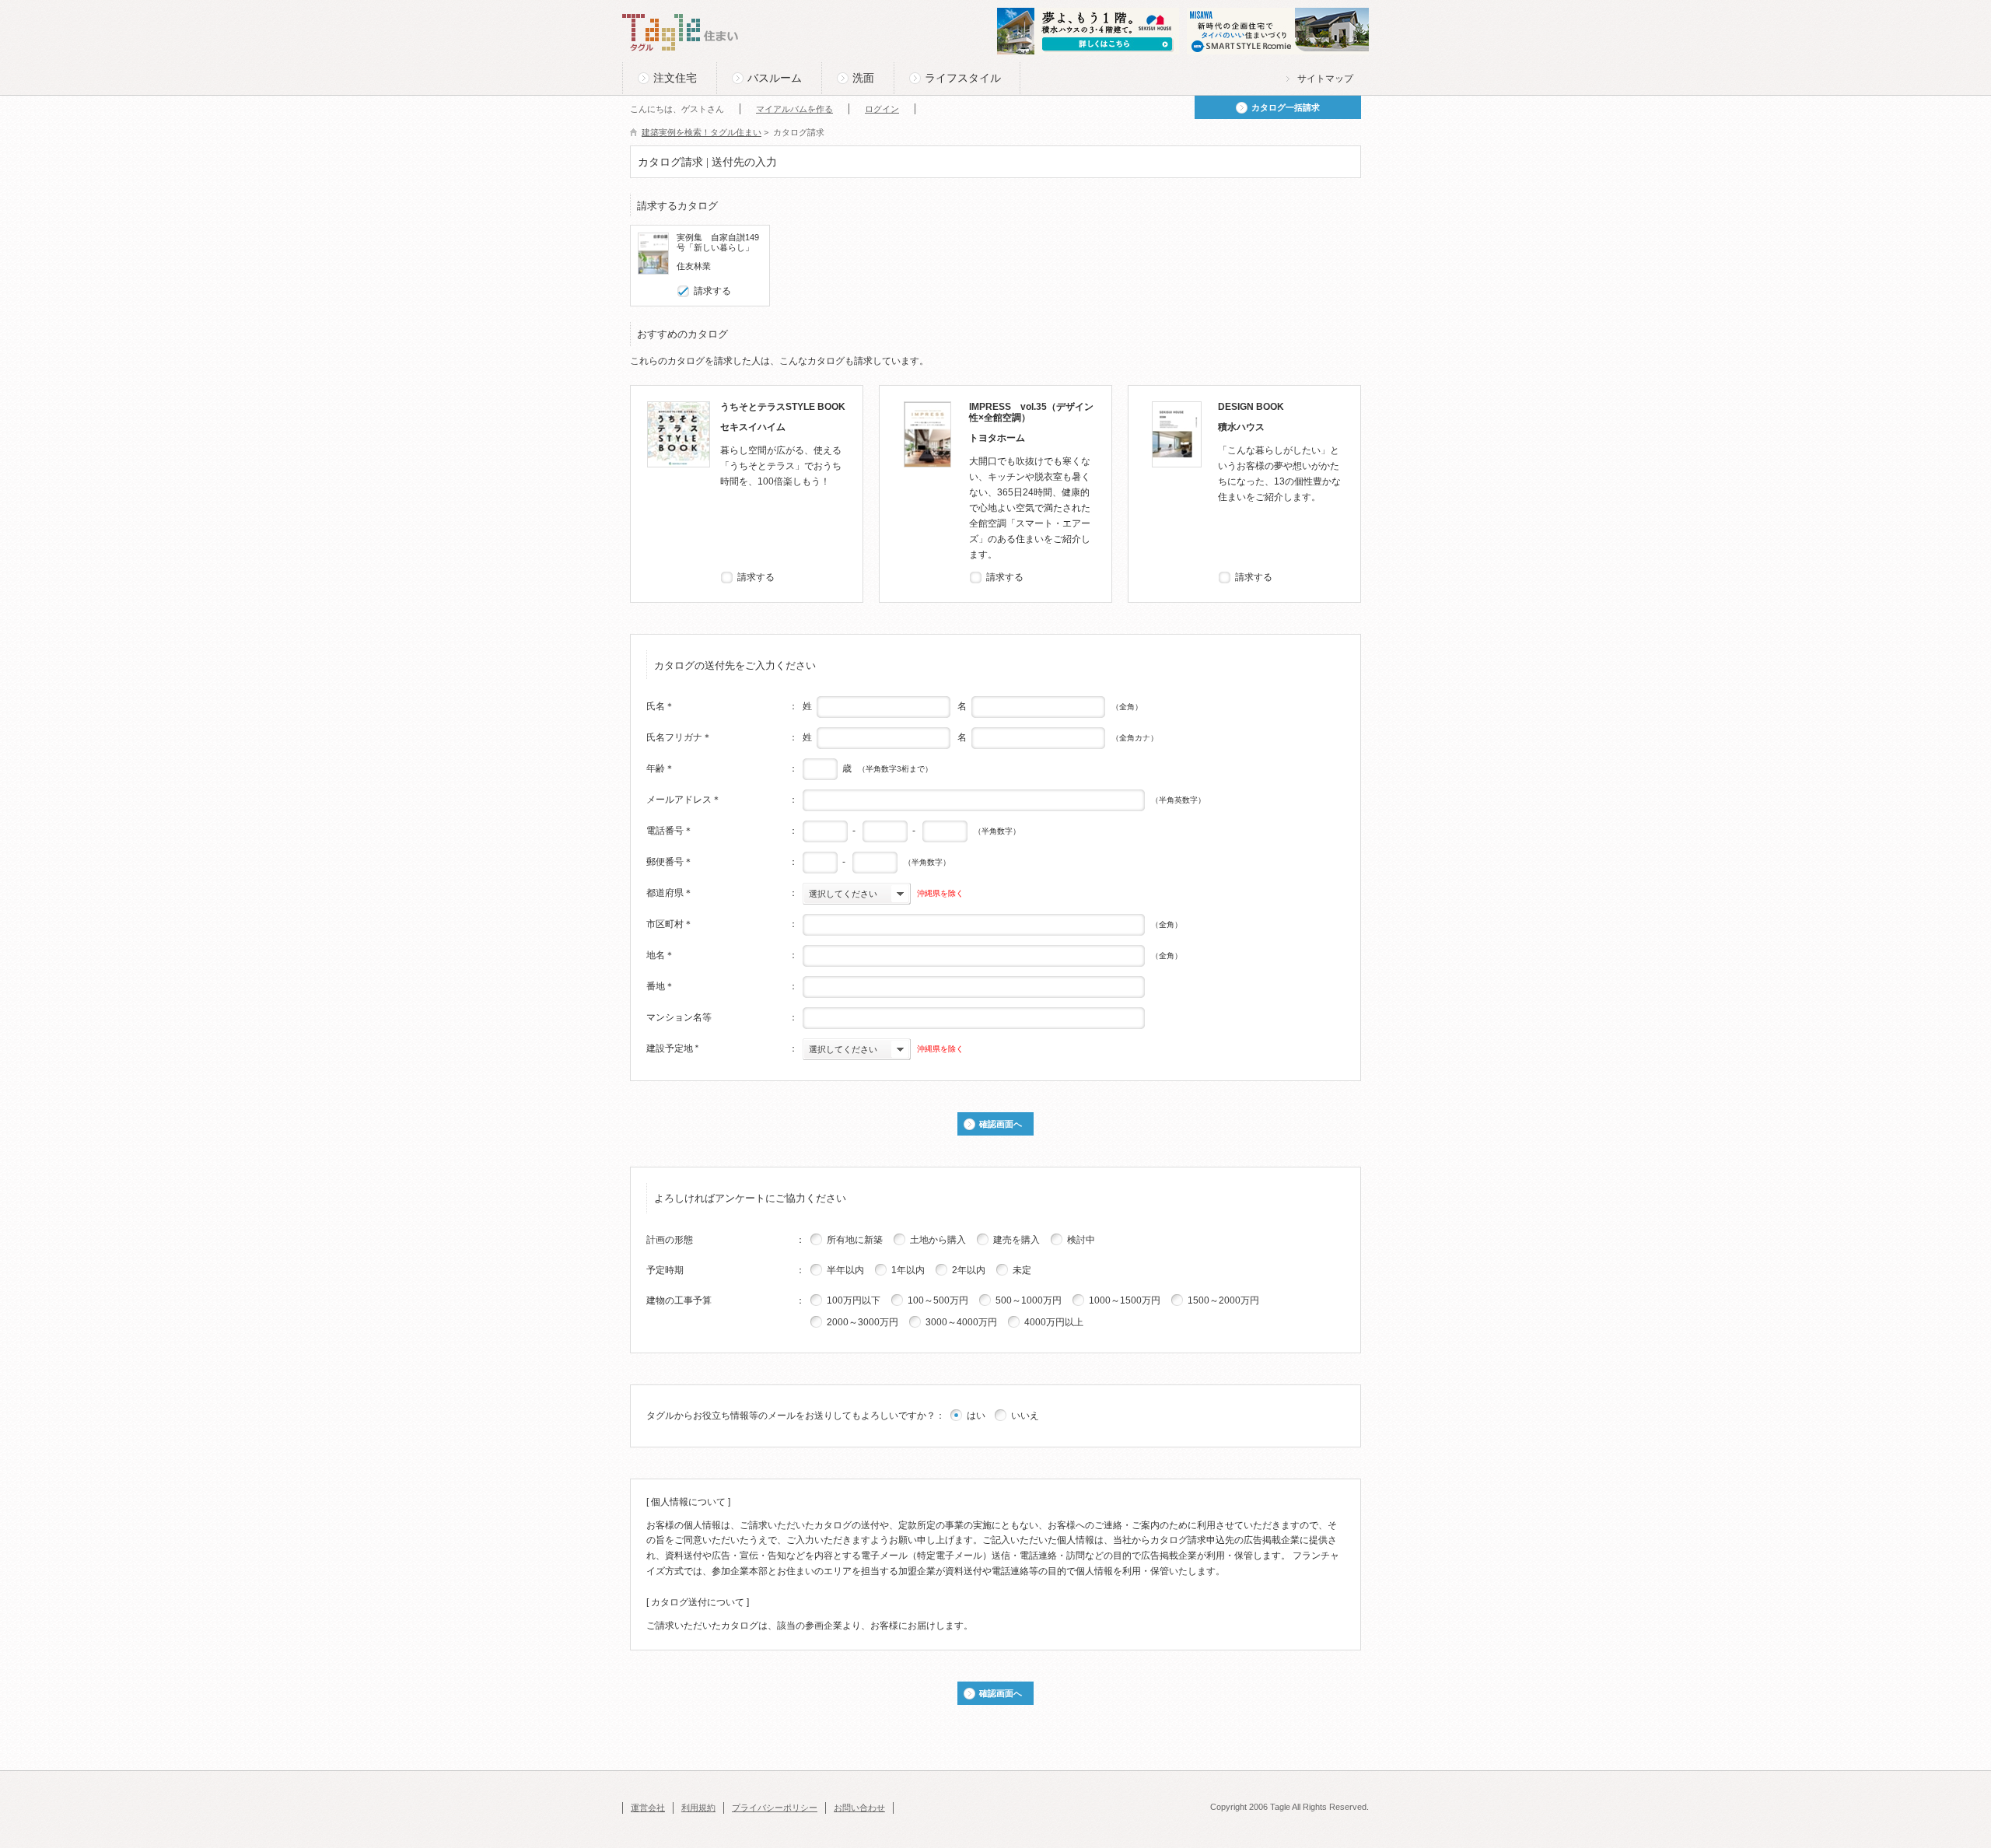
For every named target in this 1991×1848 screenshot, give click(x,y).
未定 (1022, 1270)
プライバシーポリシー (775, 1808)
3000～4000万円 (961, 1322)
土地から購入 (938, 1240)
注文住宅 (675, 78)
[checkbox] (684, 291)
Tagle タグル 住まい (681, 33)
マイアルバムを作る (794, 109)
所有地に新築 (855, 1240)
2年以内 (969, 1270)
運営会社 (648, 1808)
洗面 (863, 78)
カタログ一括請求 (1286, 107)
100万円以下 (854, 1300)
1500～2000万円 (1223, 1300)
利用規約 (698, 1808)
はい (976, 1416)
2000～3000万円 (863, 1322)
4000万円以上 (1054, 1322)
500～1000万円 (1029, 1300)
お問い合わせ (859, 1808)
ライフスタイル (963, 78)
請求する (712, 291)
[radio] (817, 1239)
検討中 (1081, 1240)
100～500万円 (938, 1300)
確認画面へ (1001, 1124)
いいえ (1025, 1416)
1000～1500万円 (1125, 1300)
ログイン (882, 109)
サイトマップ (1325, 79)
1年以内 (908, 1270)
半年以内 (845, 1270)
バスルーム (775, 78)
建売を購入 (1016, 1240)
